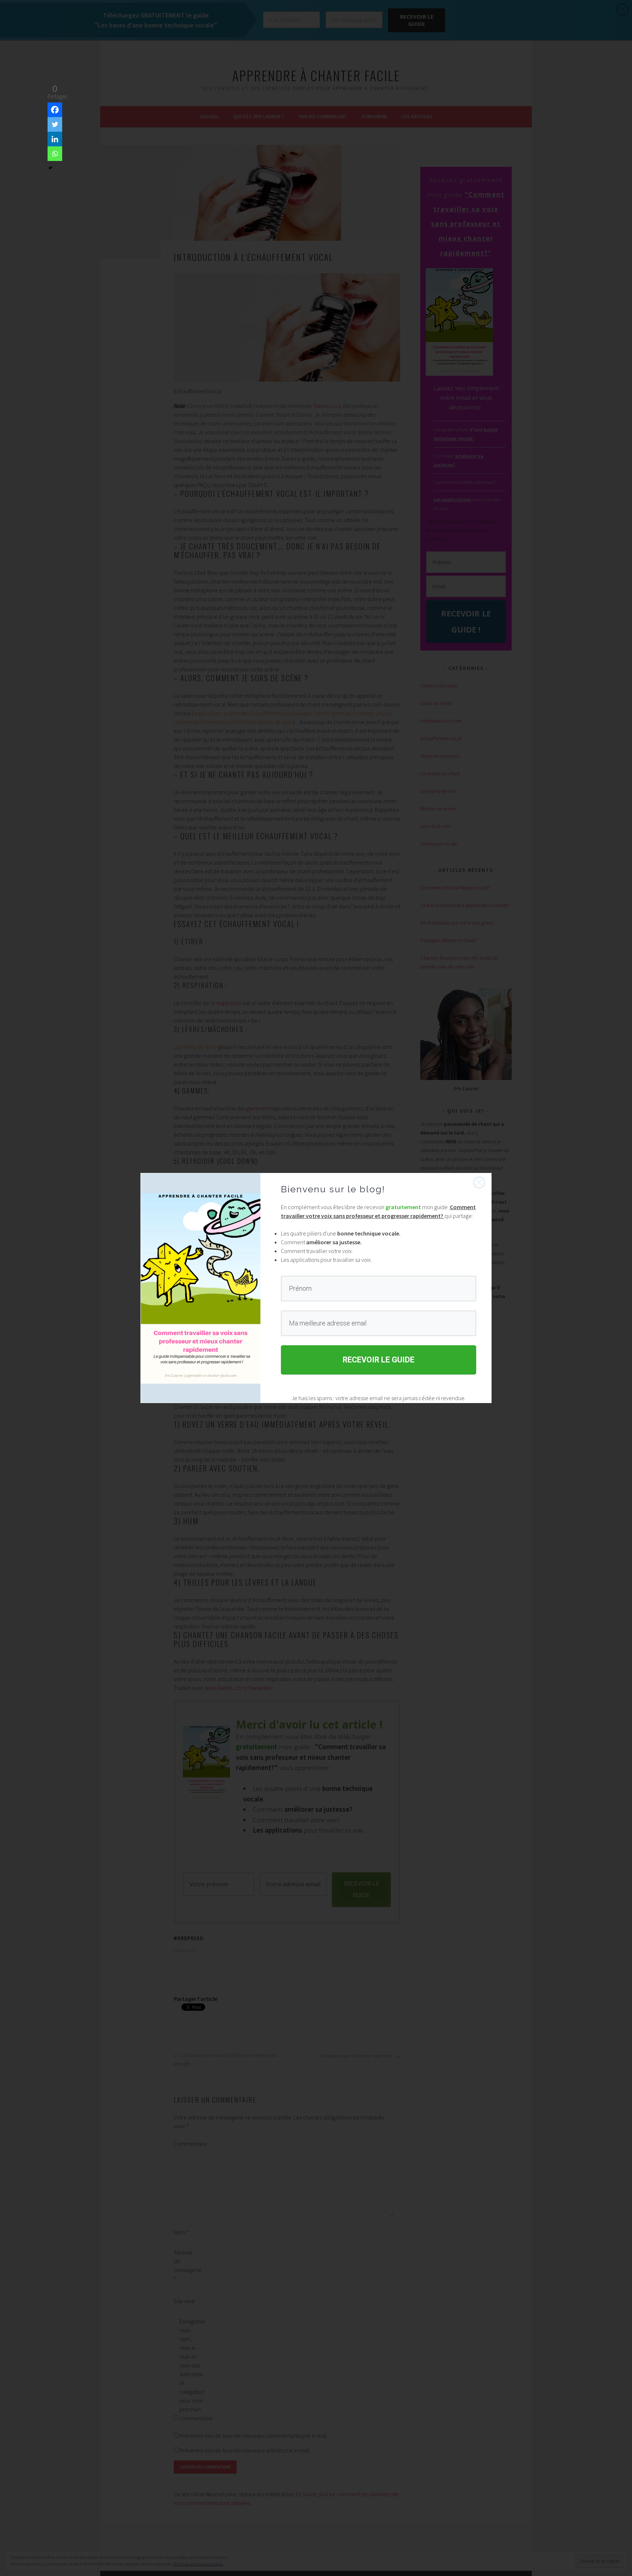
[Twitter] (55, 124)
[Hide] (50, 168)
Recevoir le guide (379, 1360)
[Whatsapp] (55, 154)
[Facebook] (55, 110)
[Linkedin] (55, 139)
